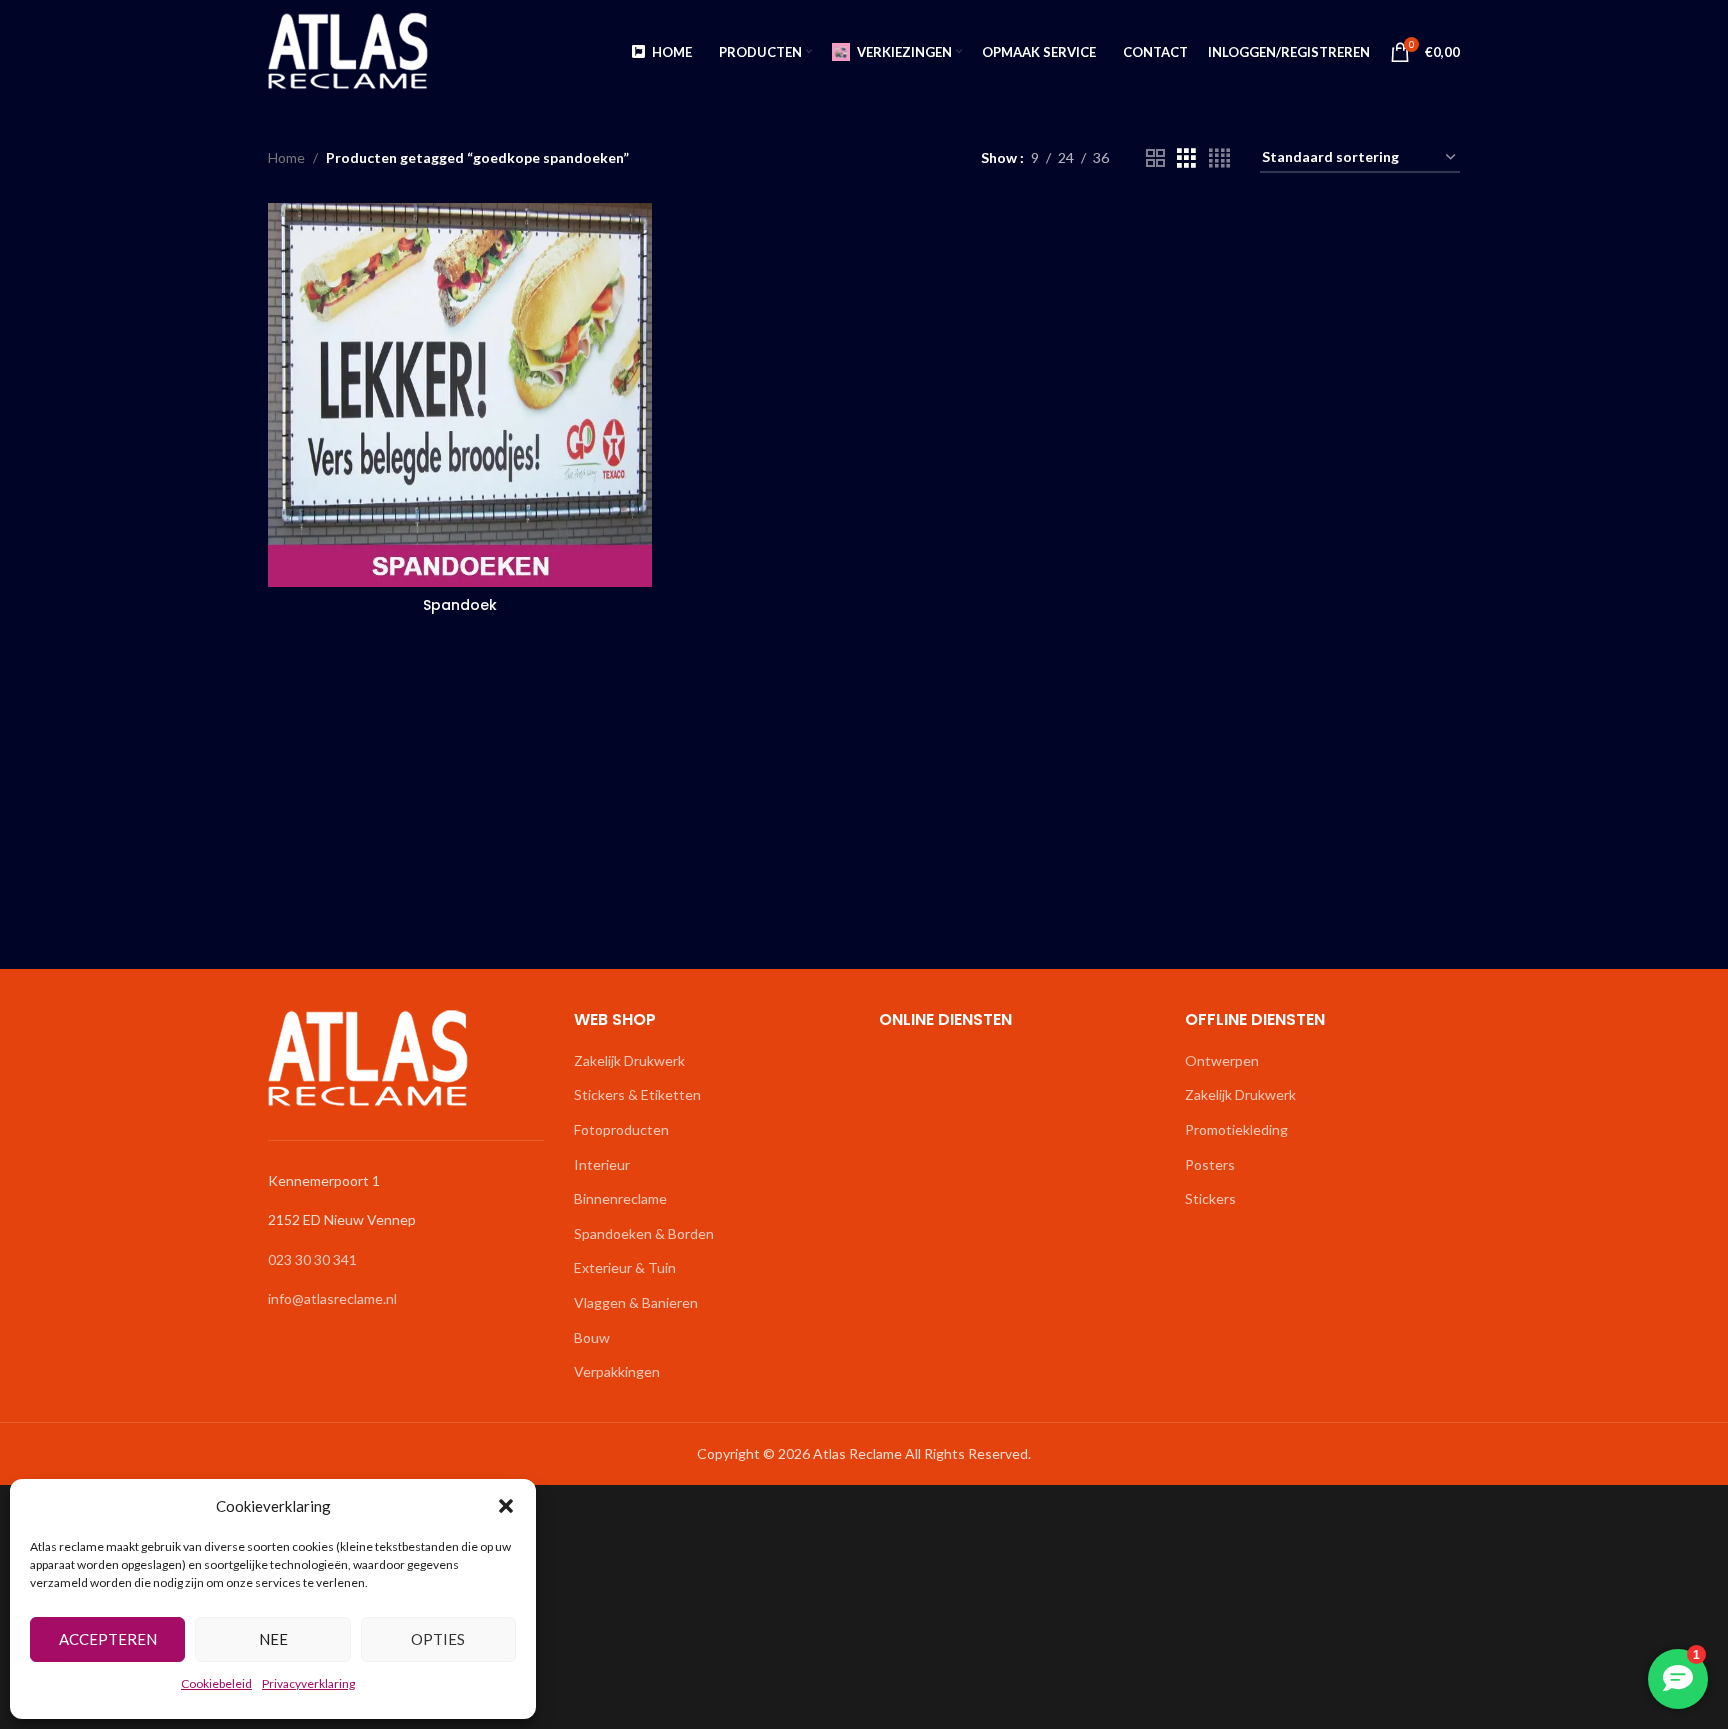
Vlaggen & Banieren (636, 1302)
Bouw (592, 1337)
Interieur (602, 1164)
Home (286, 157)
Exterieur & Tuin (625, 1267)
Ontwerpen (1222, 1060)
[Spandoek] (460, 395)
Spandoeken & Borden (644, 1233)
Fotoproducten (621, 1129)
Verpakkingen (617, 1371)
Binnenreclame (620, 1198)
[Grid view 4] (1219, 158)
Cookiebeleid (216, 1683)
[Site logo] (348, 50)
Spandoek (460, 605)
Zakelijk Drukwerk (629, 1060)
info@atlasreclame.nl (332, 1298)
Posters (1210, 1164)
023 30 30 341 (312, 1259)
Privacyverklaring (308, 1683)
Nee (273, 1639)
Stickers (1210, 1198)
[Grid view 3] (1186, 158)
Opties (438, 1639)
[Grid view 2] (1155, 158)
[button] (506, 1506)
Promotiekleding (1236, 1129)
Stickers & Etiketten (637, 1094)
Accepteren (108, 1639)
